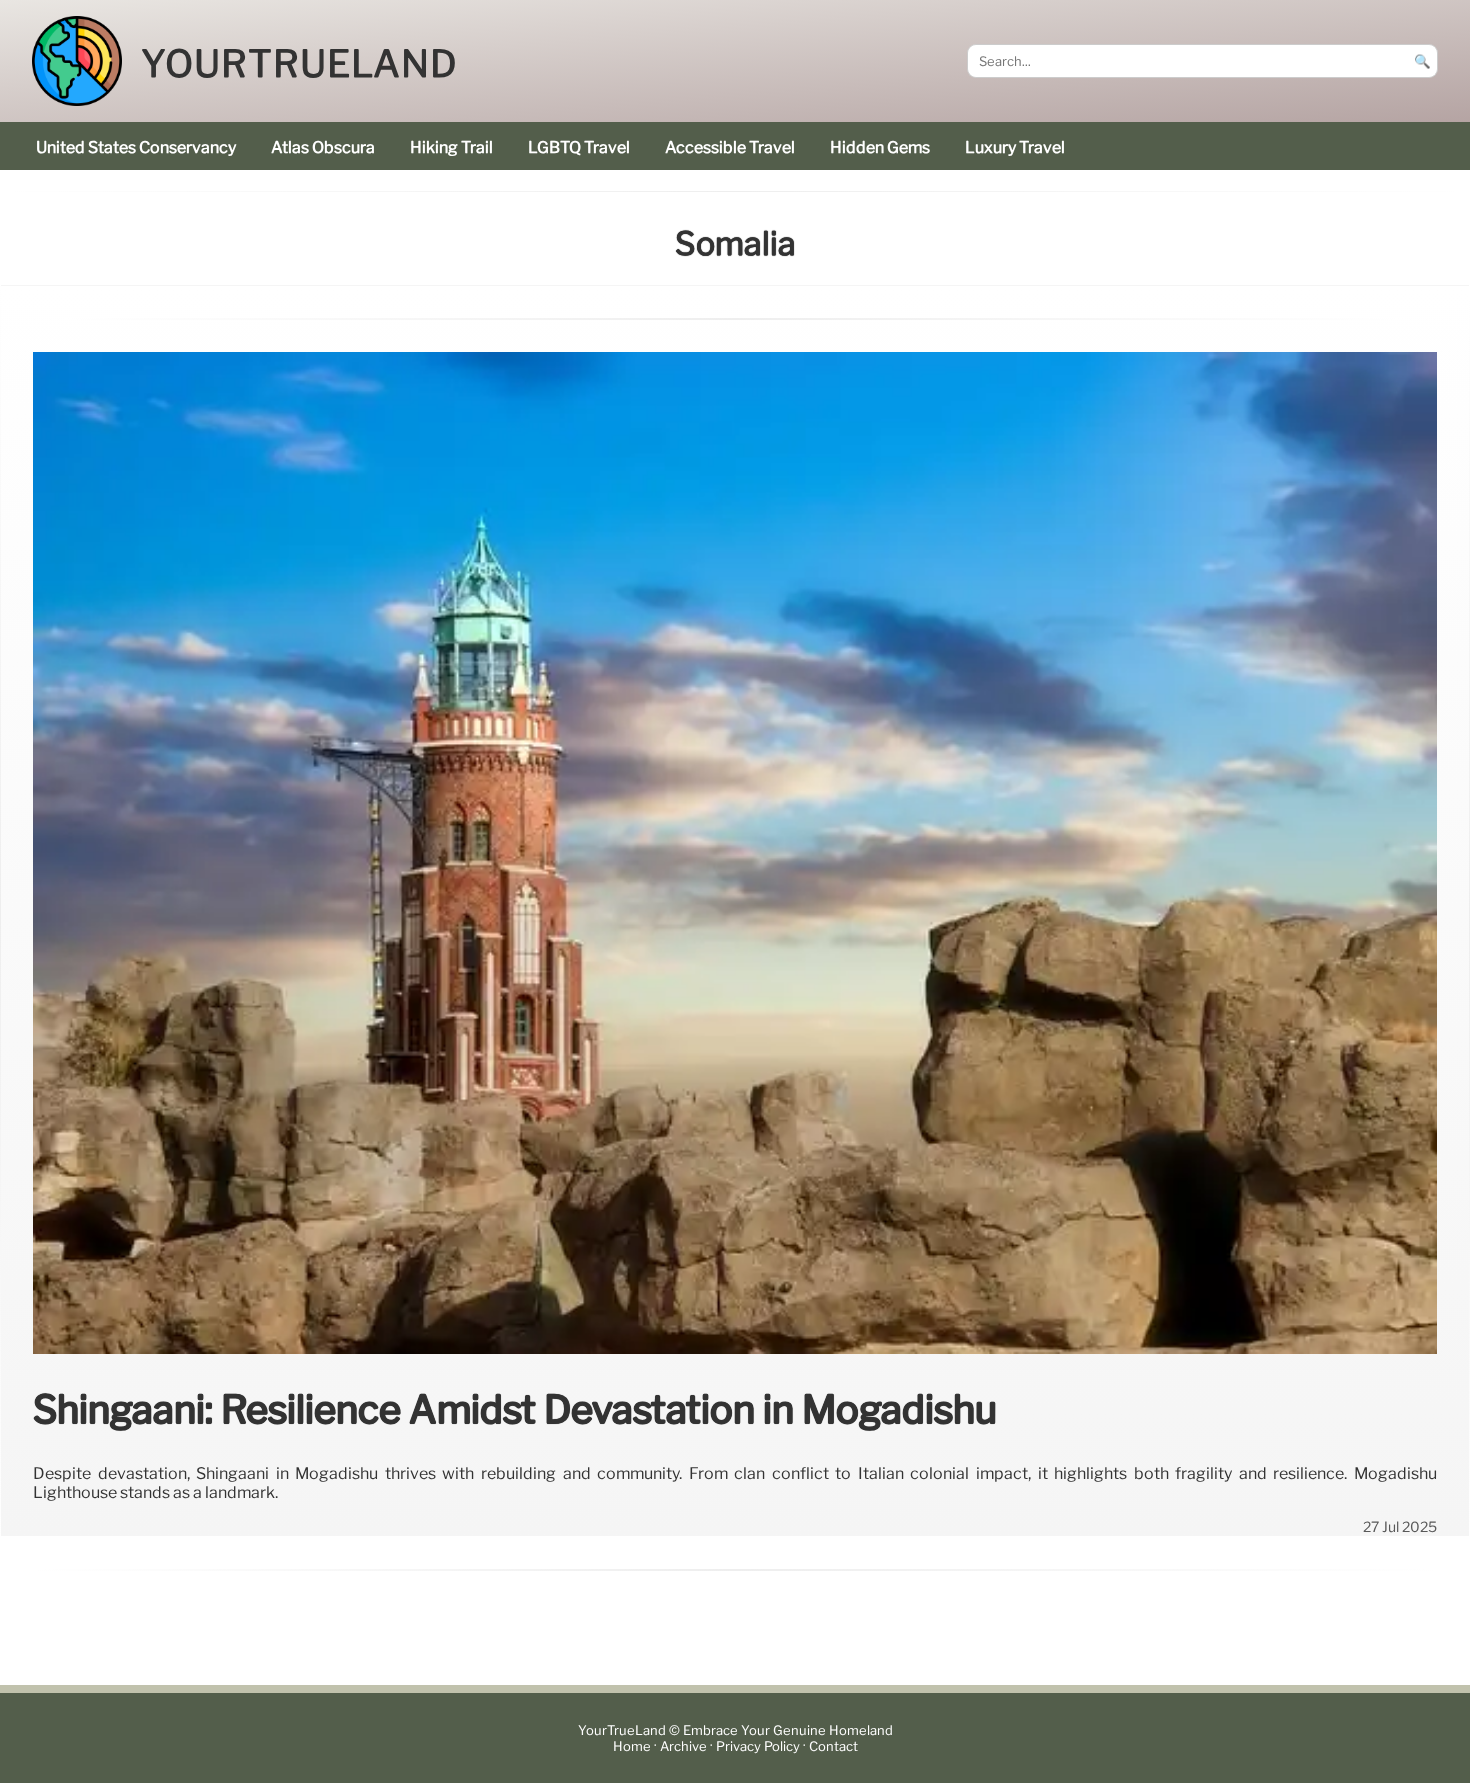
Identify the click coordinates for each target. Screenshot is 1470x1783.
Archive (683, 1746)
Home (632, 1746)
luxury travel (1015, 147)
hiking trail (451, 147)
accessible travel (730, 147)
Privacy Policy (758, 1746)
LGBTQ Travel (579, 147)
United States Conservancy (136, 147)
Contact (833, 1746)
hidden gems (880, 147)
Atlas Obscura (323, 147)
